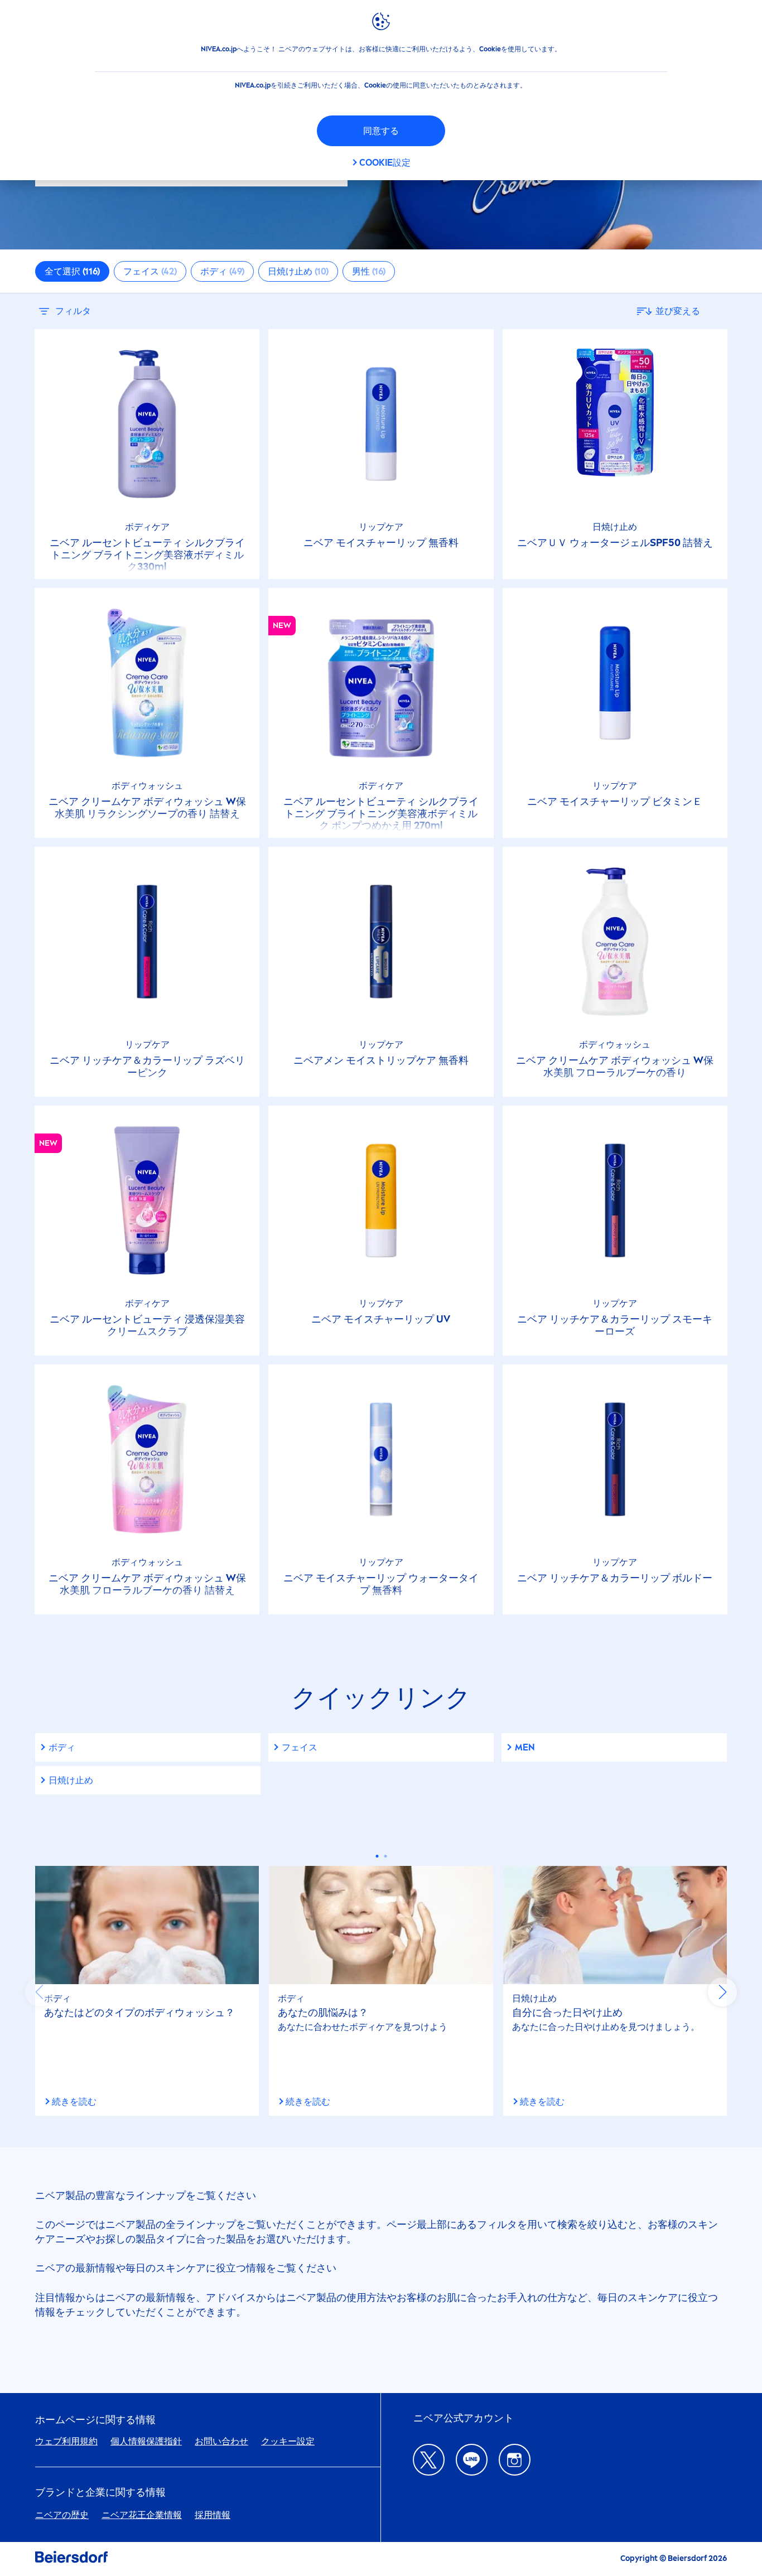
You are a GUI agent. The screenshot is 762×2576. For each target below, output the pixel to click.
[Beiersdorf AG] (71, 2559)
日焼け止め (71, 1780)
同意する (381, 131)
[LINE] (472, 2460)
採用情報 (213, 2515)
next (722, 1992)
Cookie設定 (385, 163)
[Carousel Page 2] (385, 1856)
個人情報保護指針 (146, 2441)
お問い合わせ (221, 2441)
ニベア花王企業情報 (142, 2515)
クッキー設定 (288, 2441)
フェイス (300, 1747)
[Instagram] (515, 2460)
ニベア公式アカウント (464, 2418)
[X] (429, 2460)
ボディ (62, 1747)
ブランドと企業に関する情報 (100, 2493)
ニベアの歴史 (62, 2515)
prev (40, 1992)
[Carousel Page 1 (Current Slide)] (377, 1856)
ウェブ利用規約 (66, 2441)
